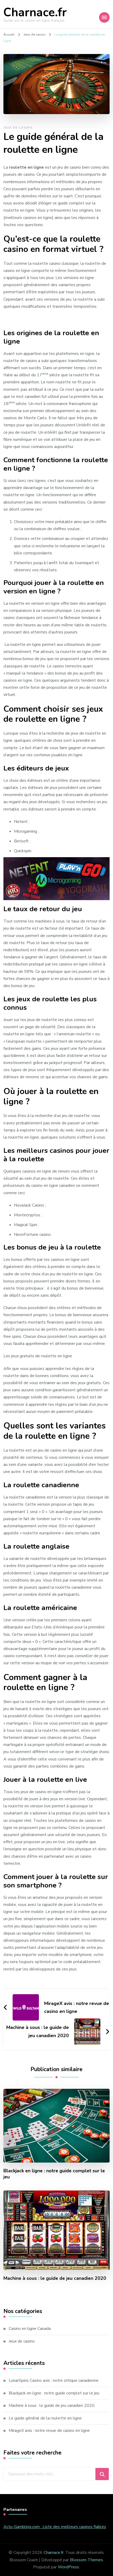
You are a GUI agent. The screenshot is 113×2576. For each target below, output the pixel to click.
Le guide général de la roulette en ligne (45, 2418)
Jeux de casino (18, 128)
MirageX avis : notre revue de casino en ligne (49, 2431)
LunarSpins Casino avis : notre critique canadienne (54, 2380)
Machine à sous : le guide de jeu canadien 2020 (55, 2278)
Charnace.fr (35, 13)
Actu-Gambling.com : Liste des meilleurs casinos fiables (55, 2527)
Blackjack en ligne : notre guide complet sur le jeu (54, 2174)
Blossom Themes (86, 2560)
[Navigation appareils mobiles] (104, 17)
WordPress (68, 2567)
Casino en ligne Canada (30, 2329)
